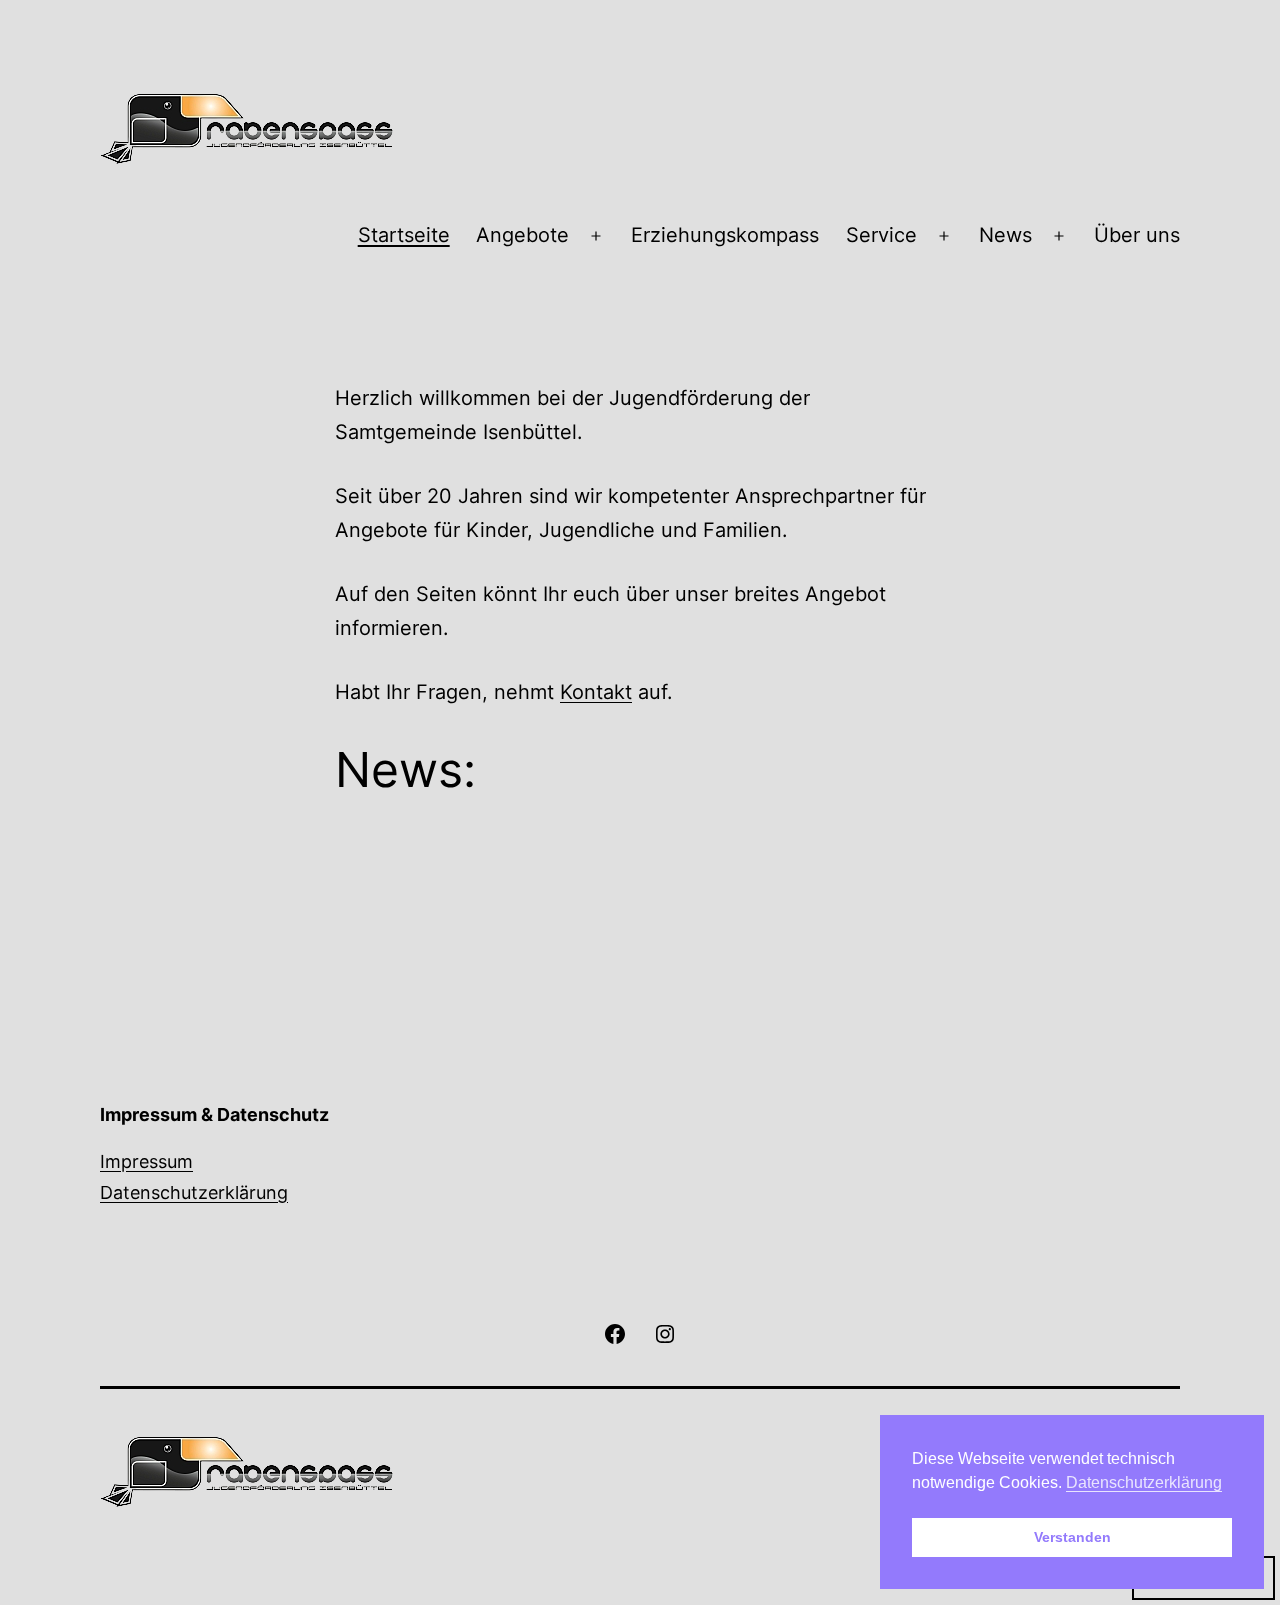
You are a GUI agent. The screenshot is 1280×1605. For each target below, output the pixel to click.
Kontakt (596, 692)
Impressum (146, 1161)
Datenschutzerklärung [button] (1144, 1482)
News (1005, 235)
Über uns (1137, 235)
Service (881, 235)
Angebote (522, 235)
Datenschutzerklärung (194, 1192)
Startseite (404, 235)
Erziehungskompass (725, 235)
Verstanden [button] (1072, 1537)
